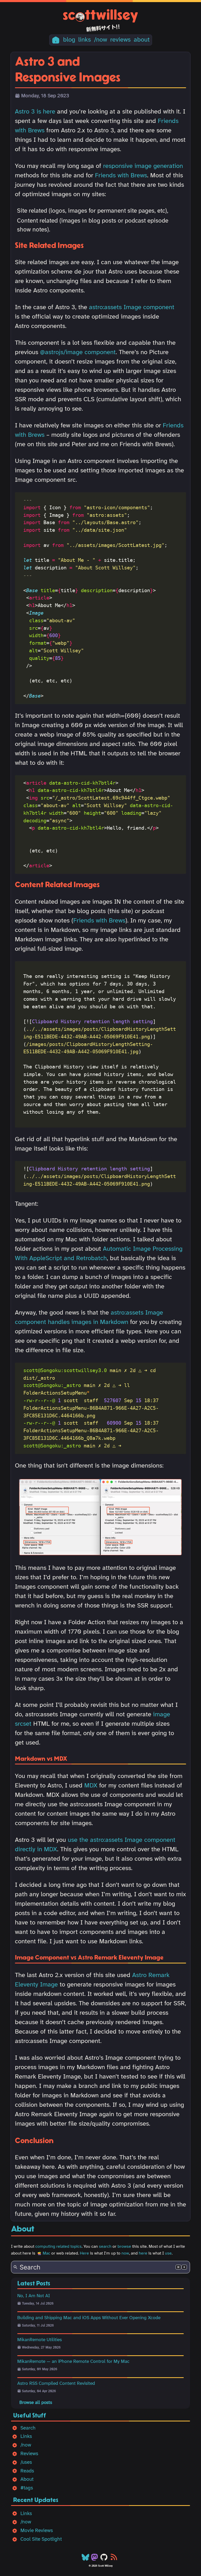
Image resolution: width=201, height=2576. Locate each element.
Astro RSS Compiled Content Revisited (56, 2383)
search (105, 2247)
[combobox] (100, 2267)
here (143, 2253)
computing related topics (58, 2247)
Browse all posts (36, 2403)
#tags (27, 2488)
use (168, 2253)
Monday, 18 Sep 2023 (45, 96)
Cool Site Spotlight (41, 2539)
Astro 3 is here (35, 112)
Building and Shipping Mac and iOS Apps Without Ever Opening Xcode (89, 2318)
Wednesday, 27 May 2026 (41, 2348)
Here (84, 2253)
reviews (120, 40)
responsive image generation (143, 166)
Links (26, 2437)
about (142, 40)
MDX (91, 1786)
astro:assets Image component (132, 307)
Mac (46, 2253)
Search (28, 2428)
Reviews (29, 2454)
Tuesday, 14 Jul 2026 (38, 2304)
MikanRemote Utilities (40, 2340)
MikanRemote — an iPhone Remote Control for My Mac (73, 2362)
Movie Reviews (37, 2531)
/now (100, 40)
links (85, 40)
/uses (26, 2462)
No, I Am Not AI (34, 2296)
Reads (27, 2471)
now (125, 2253)
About (27, 2479)
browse (124, 2247)
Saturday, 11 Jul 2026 (38, 2326)
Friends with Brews (121, 176)
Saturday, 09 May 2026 (40, 2369)
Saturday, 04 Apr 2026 (39, 2391)
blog (69, 40)
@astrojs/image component (78, 352)
